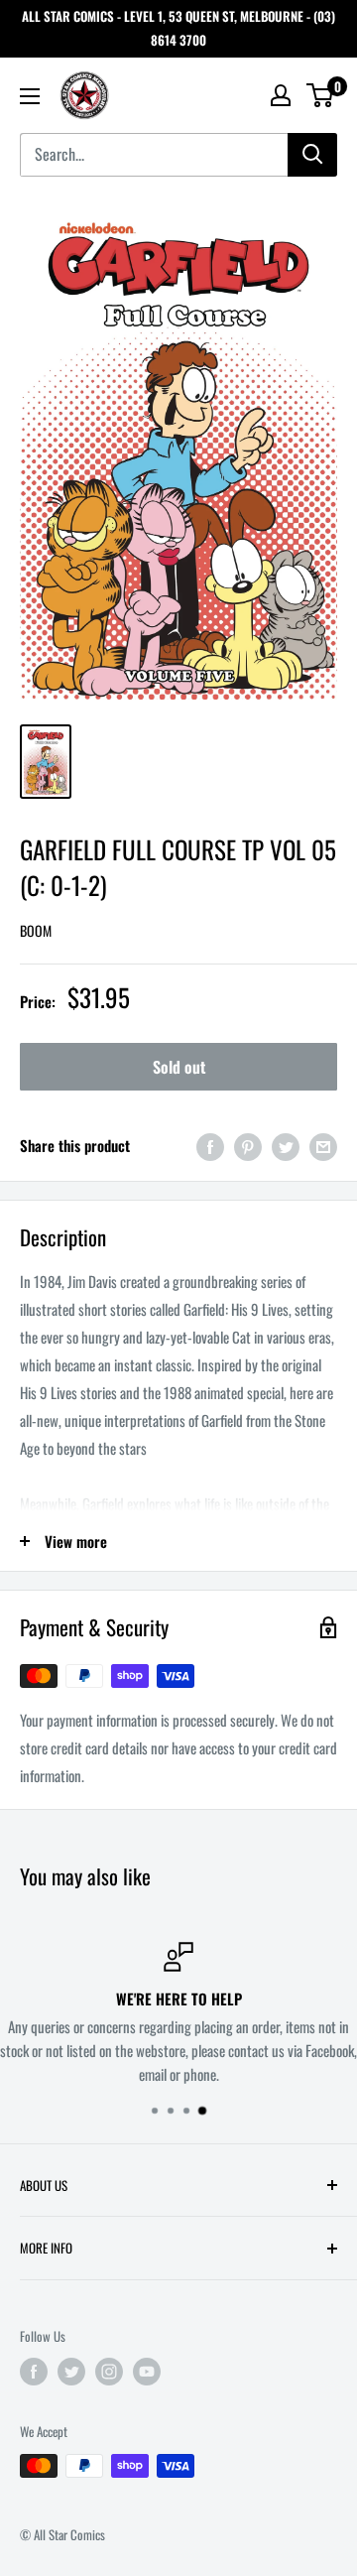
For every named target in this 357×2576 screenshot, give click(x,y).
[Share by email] (323, 1146)
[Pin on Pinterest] (248, 1146)
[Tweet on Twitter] (286, 1146)
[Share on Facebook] (210, 1146)
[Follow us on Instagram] (109, 2372)
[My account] (281, 95)
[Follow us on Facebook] (34, 2372)
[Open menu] (30, 96)
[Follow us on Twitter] (71, 2372)
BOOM (36, 930)
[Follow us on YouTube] (147, 2372)
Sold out (179, 1067)
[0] (321, 95)
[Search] (312, 155)
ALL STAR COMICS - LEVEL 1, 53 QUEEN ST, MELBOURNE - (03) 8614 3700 (178, 28)
